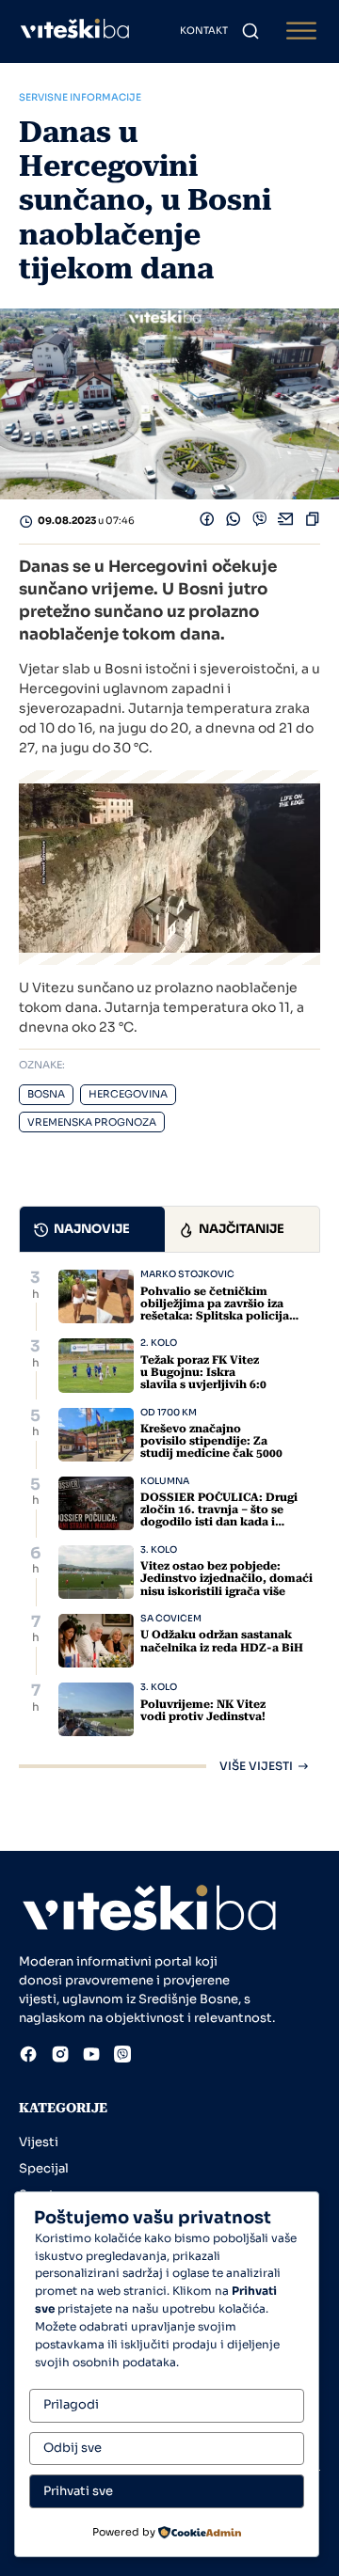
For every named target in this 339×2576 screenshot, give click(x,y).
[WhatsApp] (234, 522)
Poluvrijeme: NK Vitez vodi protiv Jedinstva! (203, 1710)
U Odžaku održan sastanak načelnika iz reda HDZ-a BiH (222, 1641)
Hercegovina (128, 1094)
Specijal (44, 2168)
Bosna (46, 1094)
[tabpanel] (169, 1520)
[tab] (92, 1229)
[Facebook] (207, 522)
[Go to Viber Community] (122, 2057)
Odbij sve (73, 2448)
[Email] (286, 522)
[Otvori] (301, 32)
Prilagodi (71, 2404)
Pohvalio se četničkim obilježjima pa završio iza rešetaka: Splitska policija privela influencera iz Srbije (218, 1310)
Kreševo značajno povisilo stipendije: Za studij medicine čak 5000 (211, 1441)
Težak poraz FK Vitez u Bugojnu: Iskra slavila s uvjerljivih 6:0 (203, 1372)
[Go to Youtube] (91, 2057)
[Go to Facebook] (28, 2057)
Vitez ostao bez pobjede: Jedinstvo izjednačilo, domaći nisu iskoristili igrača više (226, 1578)
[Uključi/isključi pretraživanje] (250, 31)
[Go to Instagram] (60, 2057)
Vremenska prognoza (92, 1122)
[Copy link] (313, 522)
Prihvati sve (78, 2491)
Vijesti (39, 2142)
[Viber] (260, 522)
